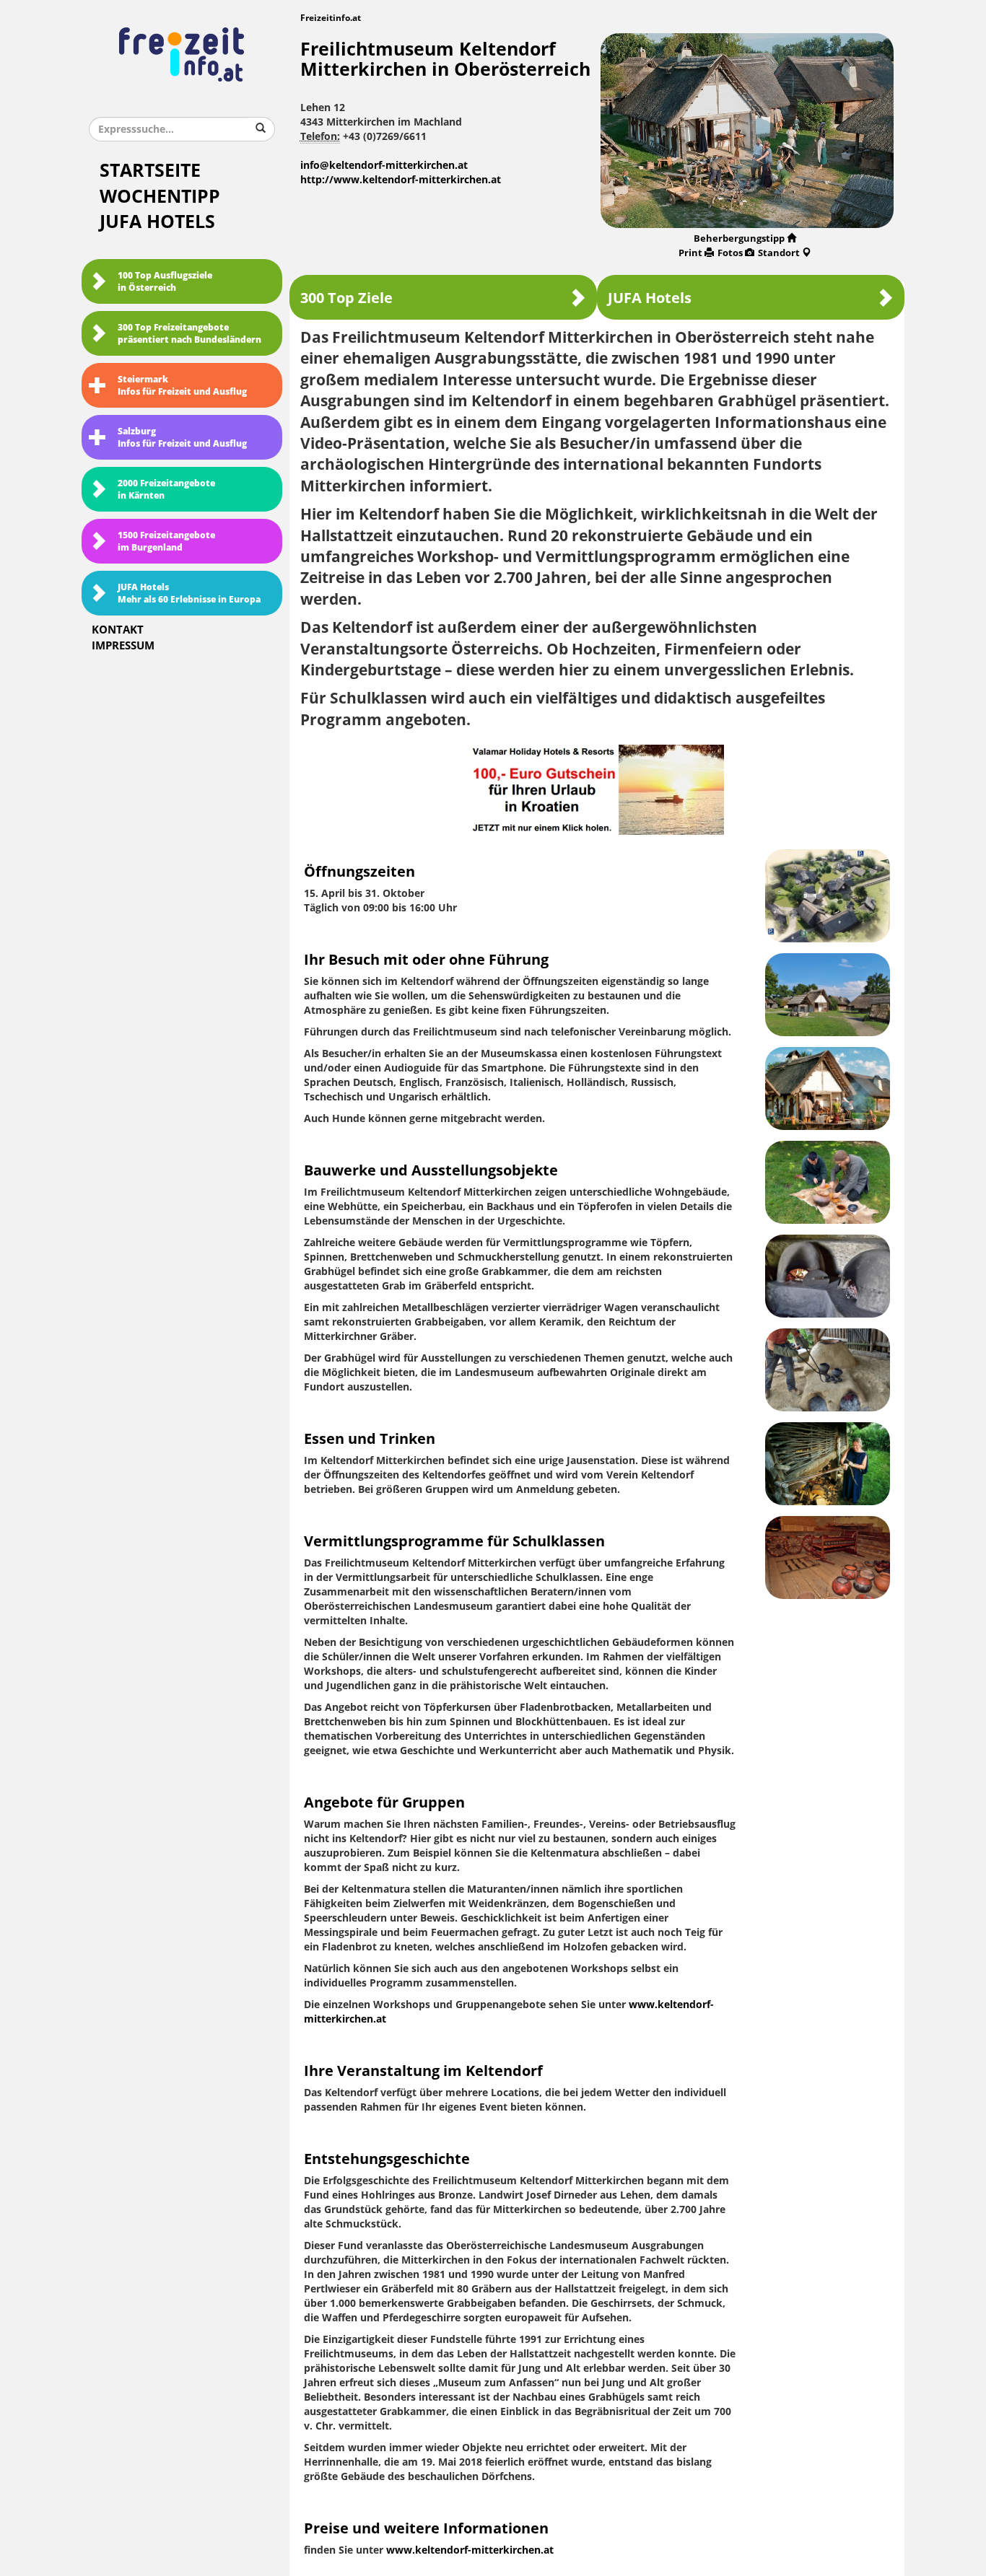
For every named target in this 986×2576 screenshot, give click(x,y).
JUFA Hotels (157, 222)
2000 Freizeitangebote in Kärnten (166, 490)
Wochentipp (160, 197)
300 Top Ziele (346, 298)
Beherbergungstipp (739, 238)
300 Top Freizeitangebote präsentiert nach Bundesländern (189, 334)
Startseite (150, 171)
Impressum (123, 646)
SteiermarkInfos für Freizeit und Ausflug (182, 386)
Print (690, 253)
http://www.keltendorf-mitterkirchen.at (401, 180)
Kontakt (118, 630)
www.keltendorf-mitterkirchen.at (470, 2550)
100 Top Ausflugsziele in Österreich (165, 282)
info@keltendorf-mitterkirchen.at (384, 166)
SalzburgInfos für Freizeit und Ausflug (182, 438)
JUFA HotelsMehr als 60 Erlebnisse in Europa (189, 593)
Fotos (730, 253)
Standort (779, 253)
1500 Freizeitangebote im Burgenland (166, 542)
